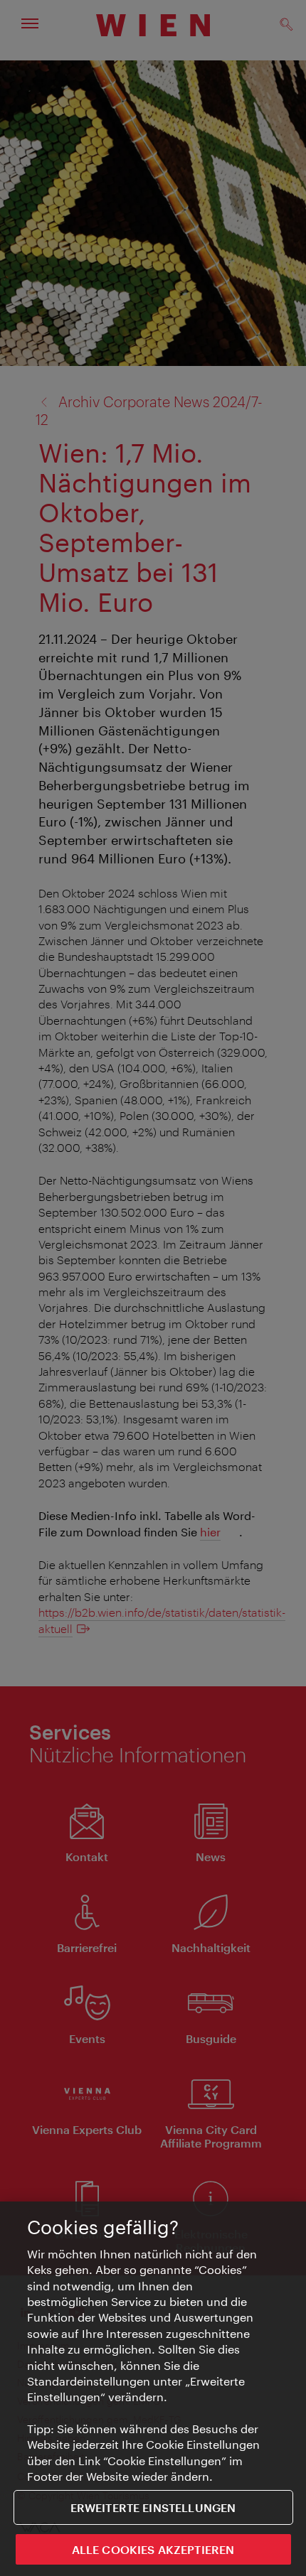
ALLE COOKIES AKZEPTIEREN (153, 2549)
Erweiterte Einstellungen (153, 2507)
